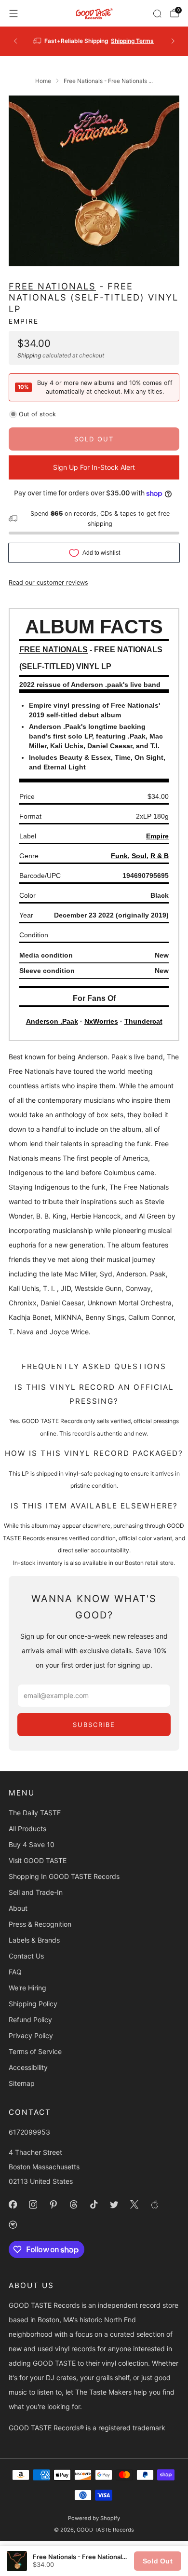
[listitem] (94, 41)
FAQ (15, 1972)
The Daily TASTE (35, 1813)
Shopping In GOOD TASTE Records (64, 1876)
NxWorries (101, 1021)
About (18, 1908)
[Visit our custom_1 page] (154, 2205)
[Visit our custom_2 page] (13, 2225)
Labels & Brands (34, 1940)
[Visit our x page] (134, 2205)
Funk (119, 856)
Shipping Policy (33, 2004)
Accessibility (28, 2067)
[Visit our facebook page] (13, 2205)
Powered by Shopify (94, 2518)
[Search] (157, 14)
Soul (139, 856)
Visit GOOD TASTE (38, 1860)
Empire (24, 321)
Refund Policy (30, 2020)
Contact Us (26, 1956)
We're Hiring (27, 1988)
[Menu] (13, 14)
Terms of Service (35, 2051)
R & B (160, 856)
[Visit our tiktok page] (94, 2205)
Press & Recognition (40, 1924)
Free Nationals (52, 286)
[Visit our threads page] (73, 2205)
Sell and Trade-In (36, 1892)
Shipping (29, 355)
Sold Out (158, 2561)
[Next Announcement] (173, 41)
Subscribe (94, 1725)
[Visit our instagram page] (33, 2205)
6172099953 (29, 2132)
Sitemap (22, 2083)
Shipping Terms (132, 41)
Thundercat (143, 1021)
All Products (27, 1829)
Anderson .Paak (52, 1021)
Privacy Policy (31, 2035)
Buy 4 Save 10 (32, 1844)
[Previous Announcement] (15, 41)
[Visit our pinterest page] (53, 2205)
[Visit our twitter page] (114, 2205)
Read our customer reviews (48, 582)
